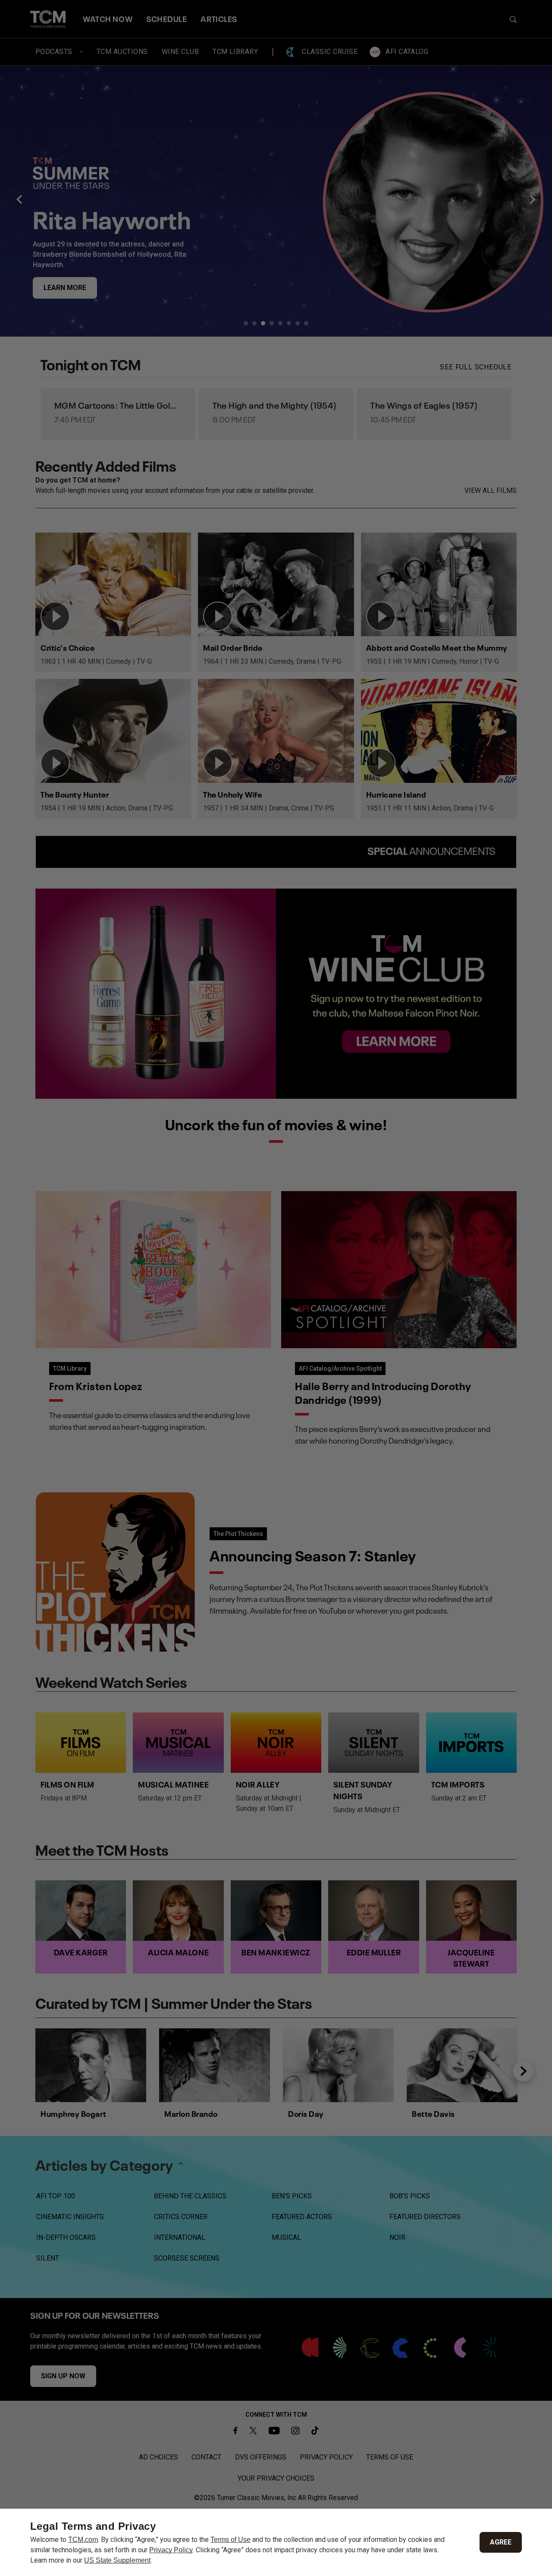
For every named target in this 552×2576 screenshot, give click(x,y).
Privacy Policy (171, 2550)
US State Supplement (117, 2560)
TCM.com (83, 2540)
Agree (501, 2542)
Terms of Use (231, 2540)
